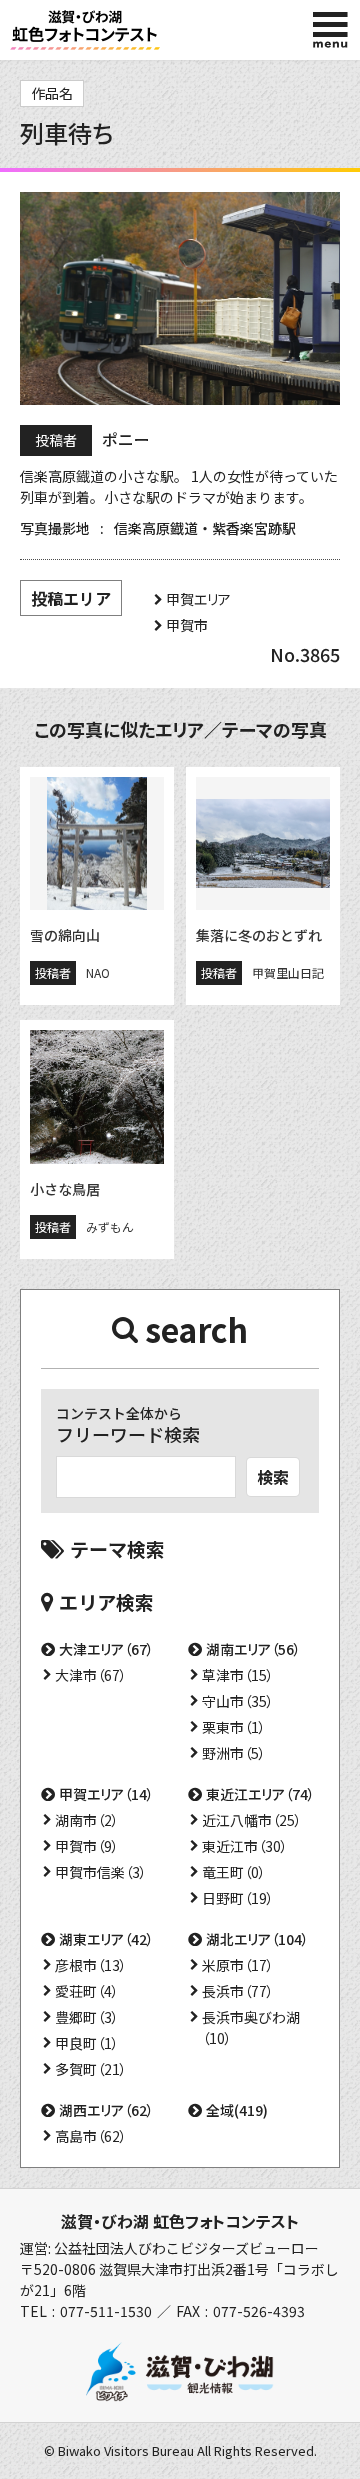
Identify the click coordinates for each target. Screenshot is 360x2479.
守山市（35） (238, 1701)
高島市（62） (91, 2136)
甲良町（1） (87, 2043)
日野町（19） (238, 1898)
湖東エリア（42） (106, 1939)
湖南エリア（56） (253, 1649)
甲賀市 (187, 625)
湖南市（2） (87, 1820)
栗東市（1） (234, 1727)
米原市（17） (238, 1965)
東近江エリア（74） (260, 1794)
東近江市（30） (245, 1846)
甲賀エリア (198, 599)
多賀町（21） (91, 2069)
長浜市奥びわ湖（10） (251, 2027)
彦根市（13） (91, 1965)
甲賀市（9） (87, 1846)
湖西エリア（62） (106, 2110)
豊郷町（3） (87, 2017)
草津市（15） (238, 1675)
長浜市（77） (238, 1991)
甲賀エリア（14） (106, 1794)
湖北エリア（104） (257, 1939)
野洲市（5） (234, 1753)
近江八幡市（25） (252, 1820)
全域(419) (237, 2110)
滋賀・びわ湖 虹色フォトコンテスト (180, 2221)
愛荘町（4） (87, 1991)
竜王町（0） (234, 1872)
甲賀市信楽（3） (101, 1872)
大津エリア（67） (106, 1649)
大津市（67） (91, 1675)
